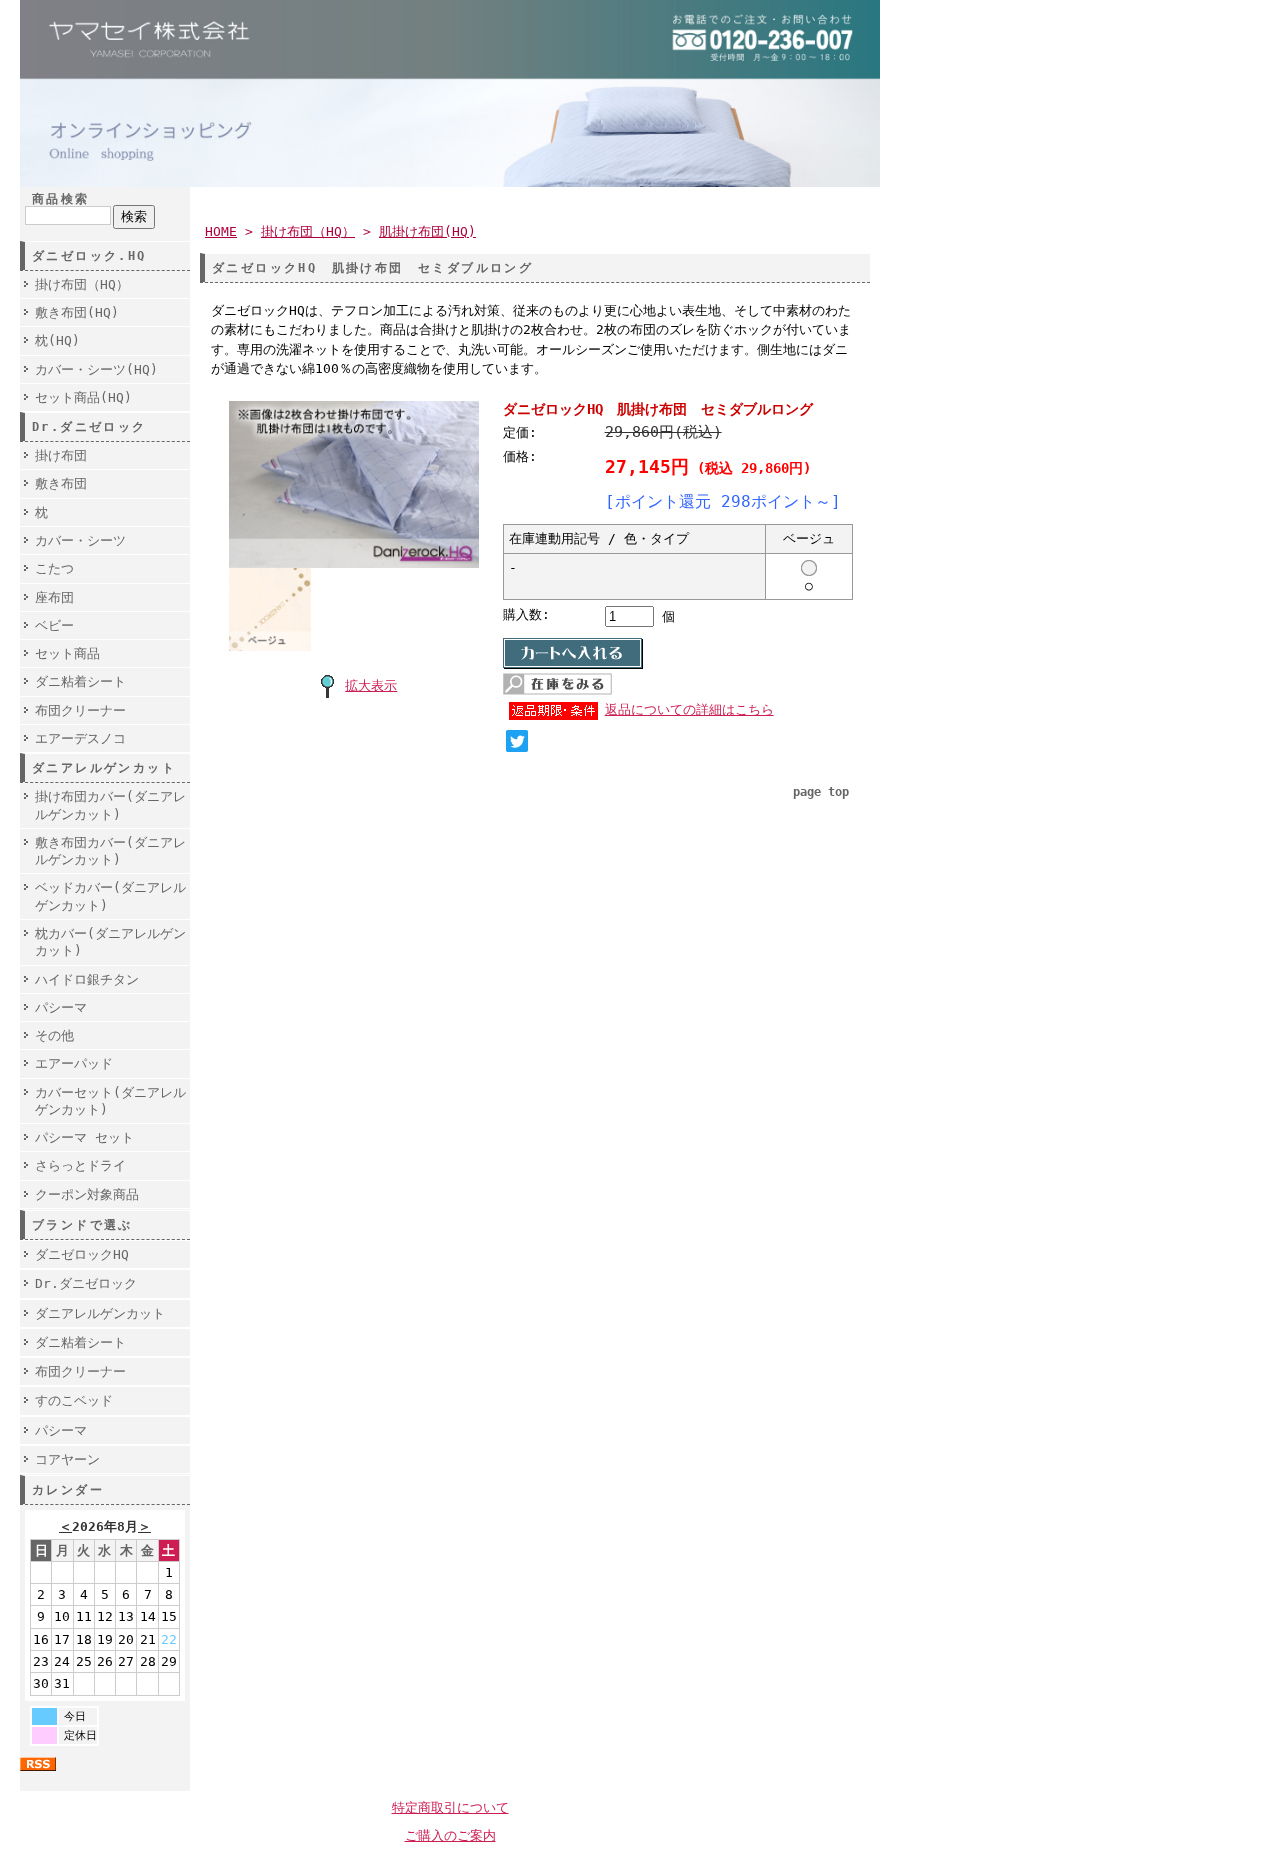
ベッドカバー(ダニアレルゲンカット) (110, 896)
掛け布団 (61, 455)
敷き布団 (61, 483)
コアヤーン (67, 1459)
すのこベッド (74, 1400)
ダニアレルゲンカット (100, 1313)
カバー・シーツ (80, 540)
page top (821, 792)
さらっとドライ (80, 1165)
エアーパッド (74, 1063)
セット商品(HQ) (83, 397)
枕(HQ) (57, 340)
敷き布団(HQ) (77, 312)
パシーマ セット (84, 1137)
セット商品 (67, 653)
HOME (221, 231)
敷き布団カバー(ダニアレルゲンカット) (110, 851)
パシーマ (61, 1007)
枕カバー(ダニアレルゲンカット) (110, 942)
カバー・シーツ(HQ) (96, 369)
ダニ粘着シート (80, 681)
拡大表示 (371, 685)
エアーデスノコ (80, 738)
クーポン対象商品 (87, 1194)
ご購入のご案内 (450, 1835)
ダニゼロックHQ (82, 1254)
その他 (54, 1035)
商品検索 (61, 199)
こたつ (54, 568)
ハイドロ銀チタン (87, 979)
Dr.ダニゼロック (86, 1283)
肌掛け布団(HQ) (427, 231)
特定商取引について (450, 1807)
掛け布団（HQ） (82, 284)
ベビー (54, 625)
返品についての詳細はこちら (689, 709)
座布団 (54, 597)
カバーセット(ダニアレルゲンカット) (110, 1101)
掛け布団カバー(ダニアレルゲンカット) (110, 805)
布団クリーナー (80, 710)
